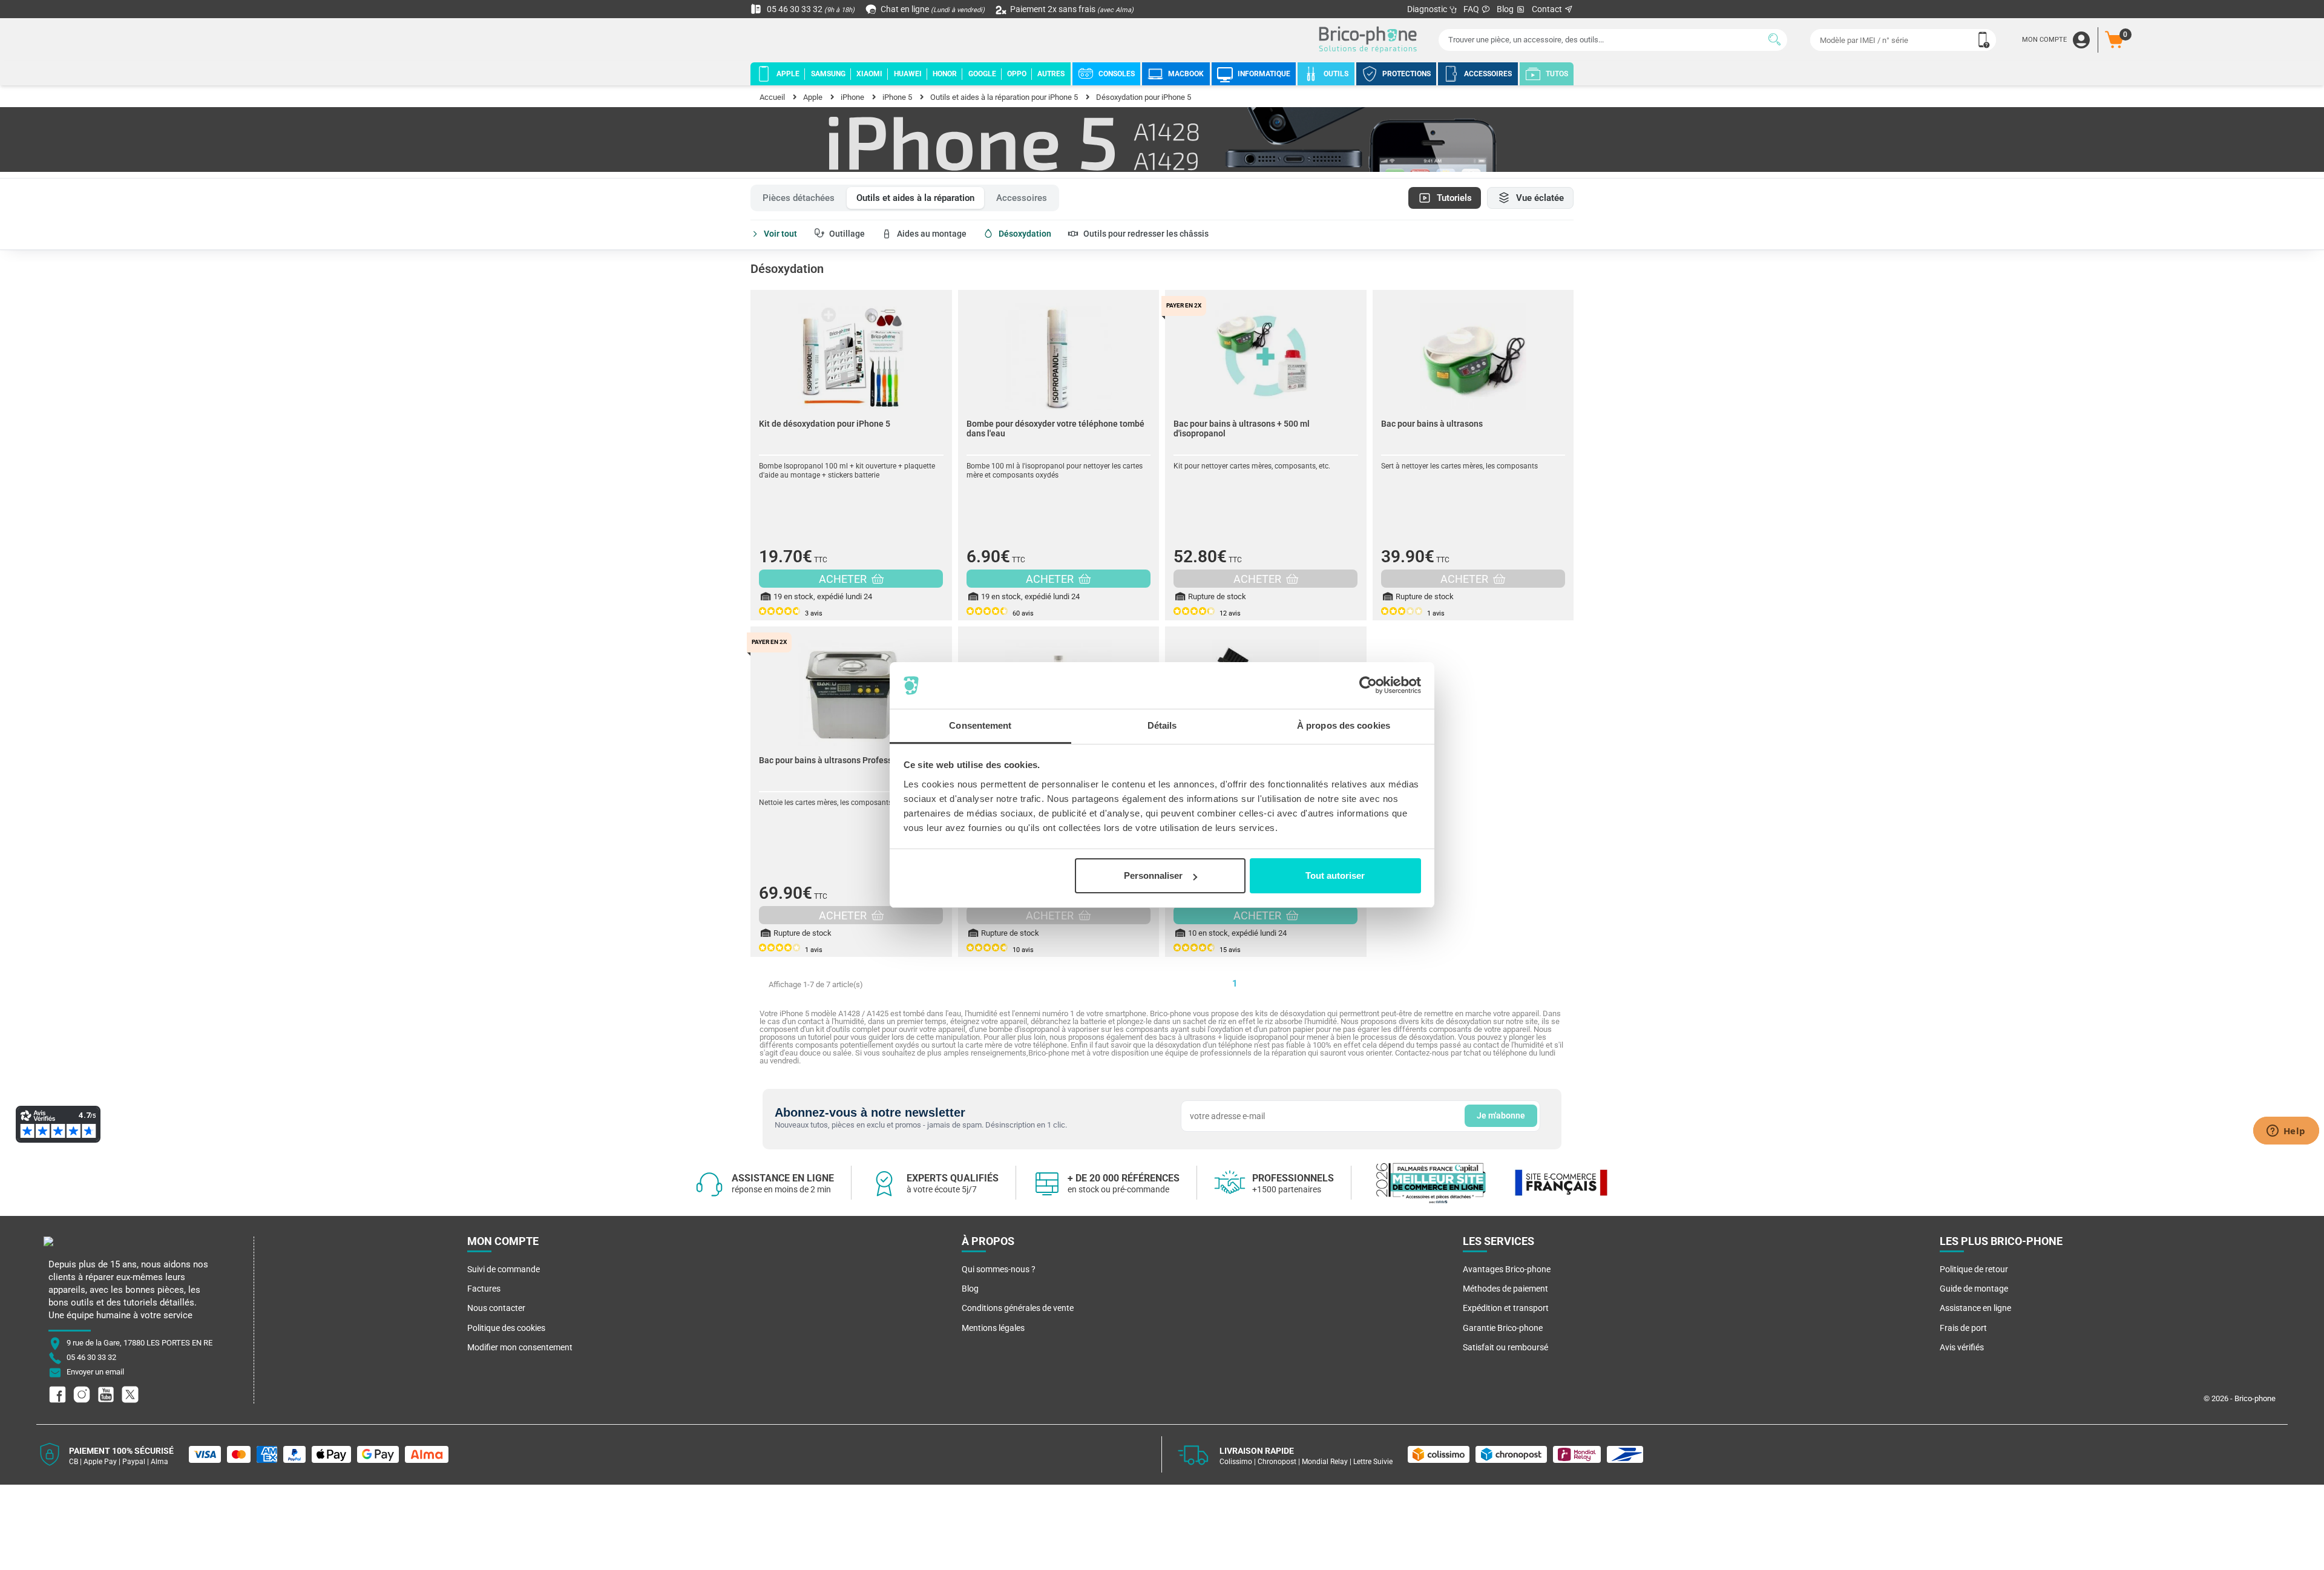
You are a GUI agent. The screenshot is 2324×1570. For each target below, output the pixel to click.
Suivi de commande (504, 1269)
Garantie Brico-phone (1503, 1328)
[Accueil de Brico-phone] (1370, 40)
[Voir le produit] (851, 350)
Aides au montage (932, 234)
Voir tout (780, 234)
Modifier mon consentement (520, 1347)
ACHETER (844, 579)
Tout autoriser (1335, 875)
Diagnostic (1428, 9)
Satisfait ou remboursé (1505, 1347)
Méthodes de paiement (1505, 1289)
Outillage (847, 234)
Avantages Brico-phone (1507, 1269)
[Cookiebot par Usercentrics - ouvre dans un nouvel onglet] (1368, 686)
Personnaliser (1153, 875)
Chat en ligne (932, 9)
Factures (484, 1289)
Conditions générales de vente (1018, 1308)
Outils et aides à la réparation (915, 198)
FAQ (1472, 9)
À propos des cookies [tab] (1344, 725)
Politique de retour (1974, 1269)
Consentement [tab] (980, 725)
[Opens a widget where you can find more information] (2286, 1132)
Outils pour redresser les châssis (1146, 234)
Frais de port (1963, 1328)
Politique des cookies (506, 1328)
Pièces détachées (799, 198)
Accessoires (1022, 198)
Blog (1506, 9)
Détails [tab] (1162, 725)
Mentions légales (993, 1328)
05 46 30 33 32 (810, 9)
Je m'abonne (1501, 1115)
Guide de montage (1974, 1289)
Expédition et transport (1506, 1308)
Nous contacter (496, 1308)
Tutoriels (1454, 198)
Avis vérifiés (1962, 1347)
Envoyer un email (95, 1372)
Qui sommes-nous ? (999, 1269)
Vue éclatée (1540, 198)
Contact (1548, 9)
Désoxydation (1025, 234)
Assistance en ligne (1975, 1308)
